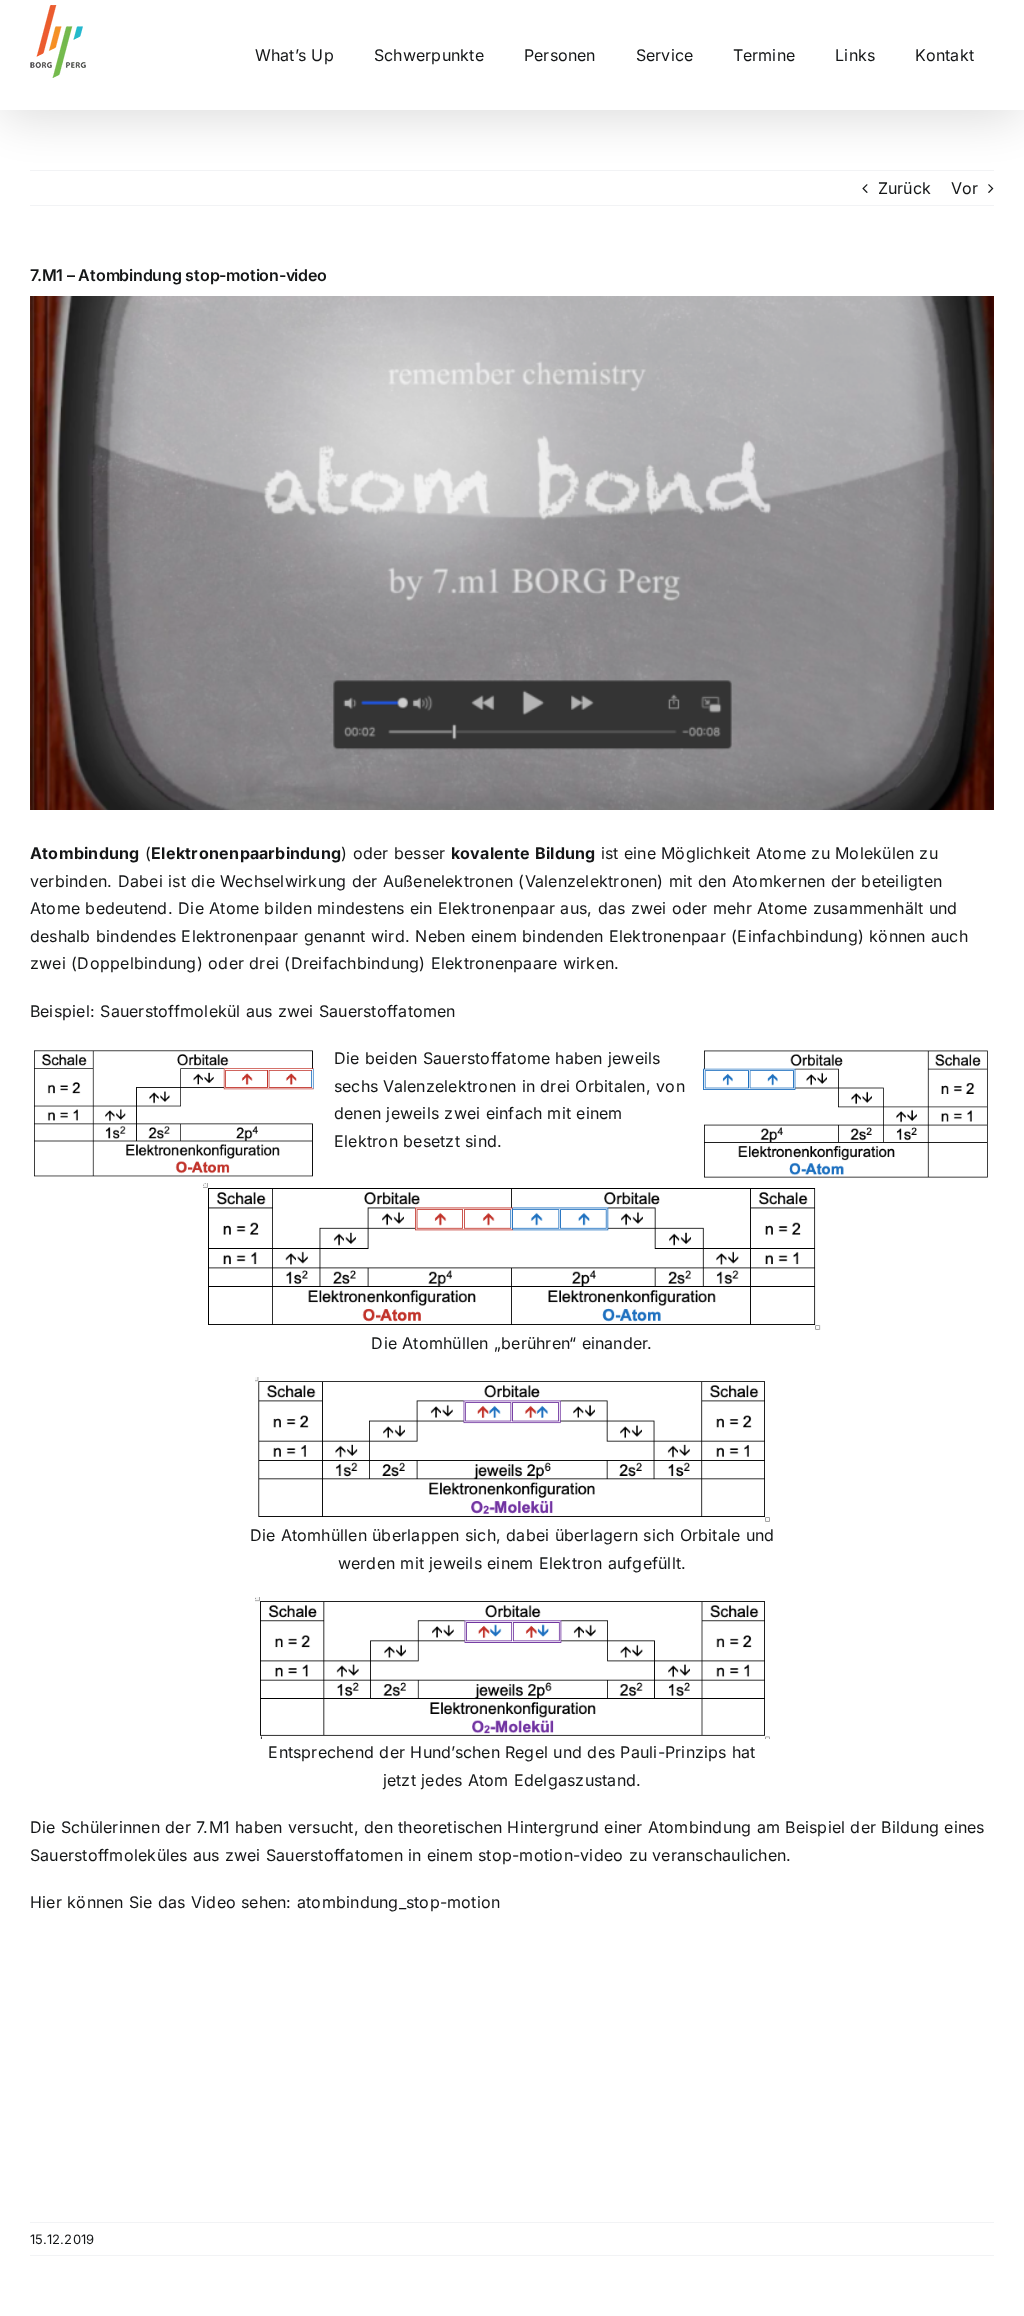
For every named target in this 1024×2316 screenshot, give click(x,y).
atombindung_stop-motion (399, 1902)
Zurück (904, 188)
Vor (964, 188)
